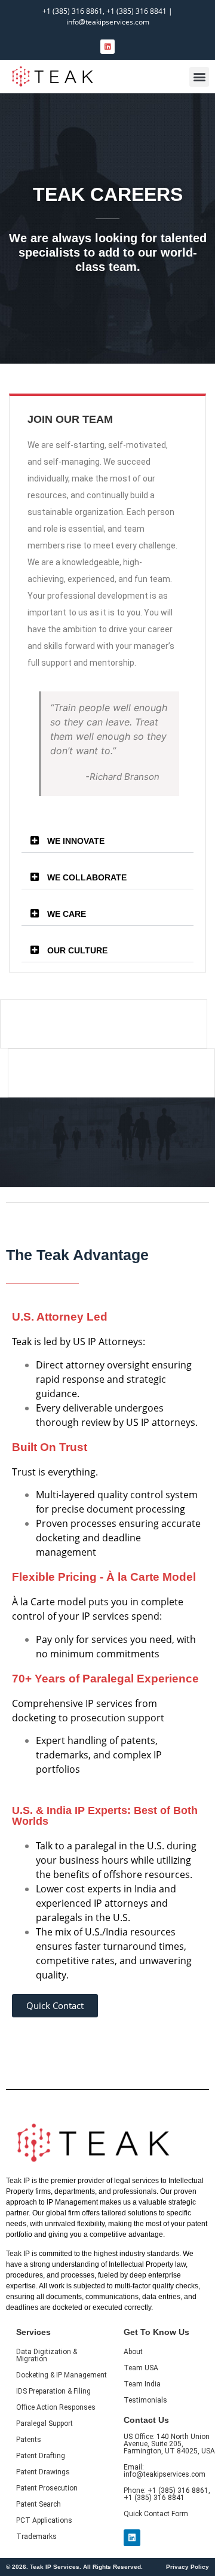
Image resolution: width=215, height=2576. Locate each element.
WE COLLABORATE (87, 877)
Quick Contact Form (156, 2514)
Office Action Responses (56, 2407)
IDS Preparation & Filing (53, 2391)
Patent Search (39, 2504)
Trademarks (36, 2537)
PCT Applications (44, 2520)
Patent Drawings (43, 2472)
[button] (199, 77)
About (133, 2352)
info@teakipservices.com (108, 22)
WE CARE (67, 914)
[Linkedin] (107, 47)
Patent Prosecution (47, 2488)
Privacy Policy (188, 2567)
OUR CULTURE (77, 950)
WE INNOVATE (76, 841)
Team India (142, 2384)
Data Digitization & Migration (47, 2355)
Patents (29, 2440)
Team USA (141, 2368)
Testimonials (145, 2400)
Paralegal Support (44, 2423)
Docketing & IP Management (62, 2375)
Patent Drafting (41, 2456)
